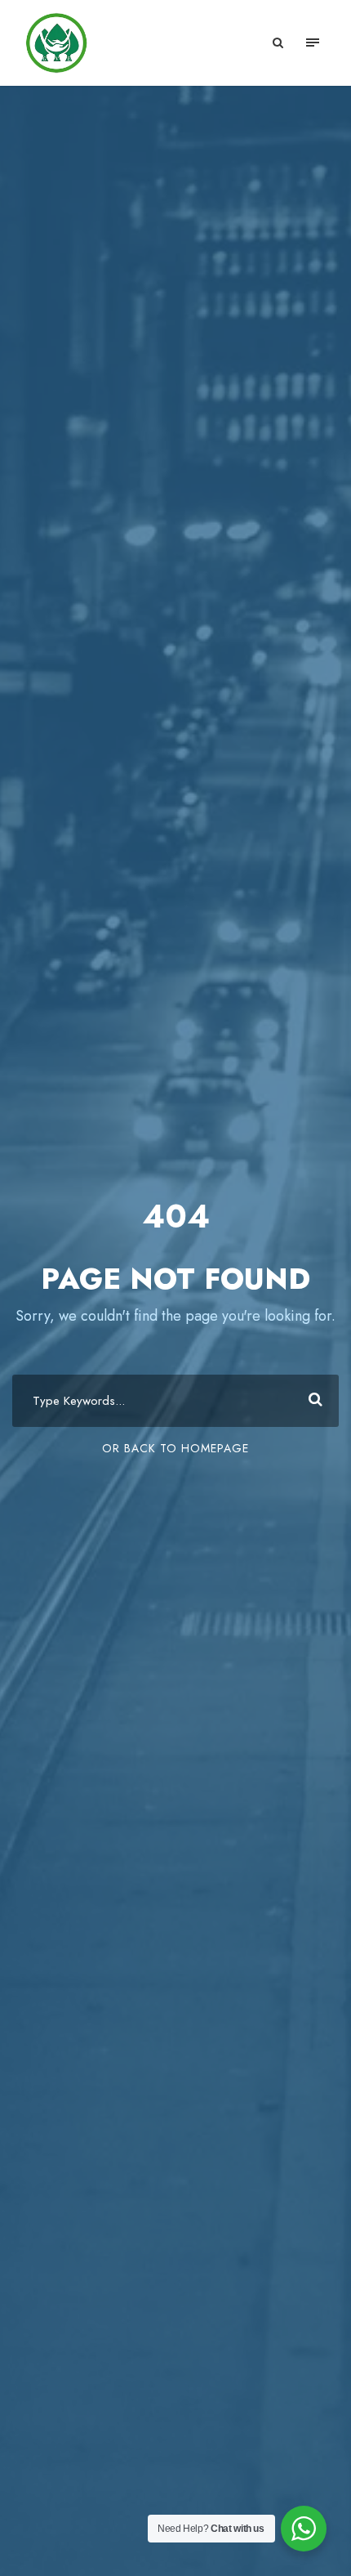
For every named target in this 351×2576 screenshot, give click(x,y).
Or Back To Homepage (175, 1448)
